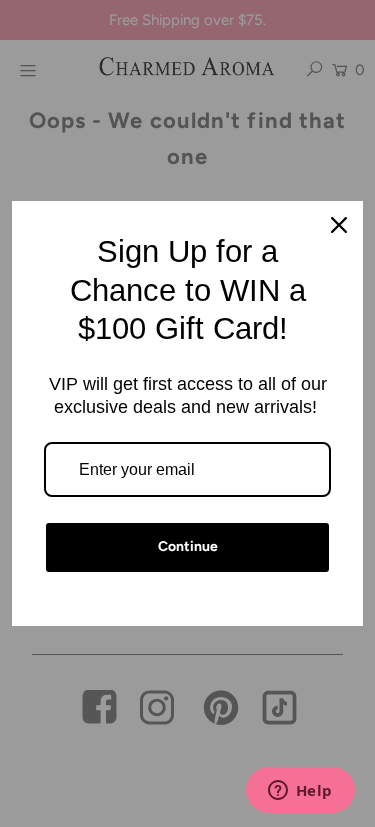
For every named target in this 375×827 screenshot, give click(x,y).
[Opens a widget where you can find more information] (300, 792)
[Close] (339, 225)
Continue (188, 546)
